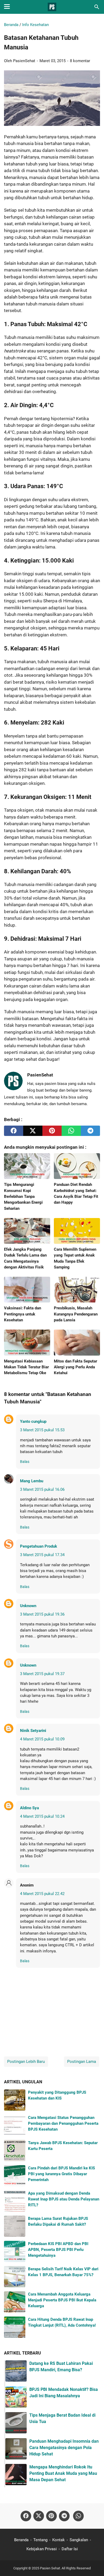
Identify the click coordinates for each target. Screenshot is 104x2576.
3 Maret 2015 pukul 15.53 (42, 1430)
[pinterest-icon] (51, 2516)
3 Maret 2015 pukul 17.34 (42, 1555)
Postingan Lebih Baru (26, 2062)
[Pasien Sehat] (52, 7)
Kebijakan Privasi (42, 2549)
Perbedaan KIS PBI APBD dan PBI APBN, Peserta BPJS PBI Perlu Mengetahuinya (58, 2250)
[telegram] (90, 1131)
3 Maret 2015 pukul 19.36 (42, 1614)
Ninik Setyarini (33, 1731)
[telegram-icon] (64, 2516)
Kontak (59, 2540)
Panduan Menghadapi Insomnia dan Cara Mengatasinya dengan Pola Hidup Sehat (64, 2448)
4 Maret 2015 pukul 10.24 (42, 1816)
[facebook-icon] (26, 2516)
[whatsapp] (71, 1131)
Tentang (40, 2540)
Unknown (28, 1606)
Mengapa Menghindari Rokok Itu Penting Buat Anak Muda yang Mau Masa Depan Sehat (63, 2473)
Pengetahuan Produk (39, 1546)
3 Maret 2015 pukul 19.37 (42, 1674)
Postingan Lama (82, 2062)
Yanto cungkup (33, 1421)
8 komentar (80, 61)
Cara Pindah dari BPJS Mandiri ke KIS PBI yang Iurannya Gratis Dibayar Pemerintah (61, 2174)
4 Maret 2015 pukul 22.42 (42, 1894)
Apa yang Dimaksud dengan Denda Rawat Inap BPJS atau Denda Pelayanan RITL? (64, 2199)
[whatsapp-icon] (78, 2516)
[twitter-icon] (39, 2516)
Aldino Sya (29, 1808)
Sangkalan (79, 2540)
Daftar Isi (70, 2549)
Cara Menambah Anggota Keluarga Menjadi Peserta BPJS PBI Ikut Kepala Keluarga (62, 2300)
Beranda (21, 2540)
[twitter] (33, 1131)
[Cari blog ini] (97, 7)
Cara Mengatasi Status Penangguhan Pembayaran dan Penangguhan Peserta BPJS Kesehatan (63, 2124)
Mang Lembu (32, 1481)
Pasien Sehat (50, 2568)
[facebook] (14, 1131)
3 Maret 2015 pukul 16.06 (42, 1489)
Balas (25, 1462)
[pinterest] (52, 1131)
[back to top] (93, 2564)
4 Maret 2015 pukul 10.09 (42, 1739)
